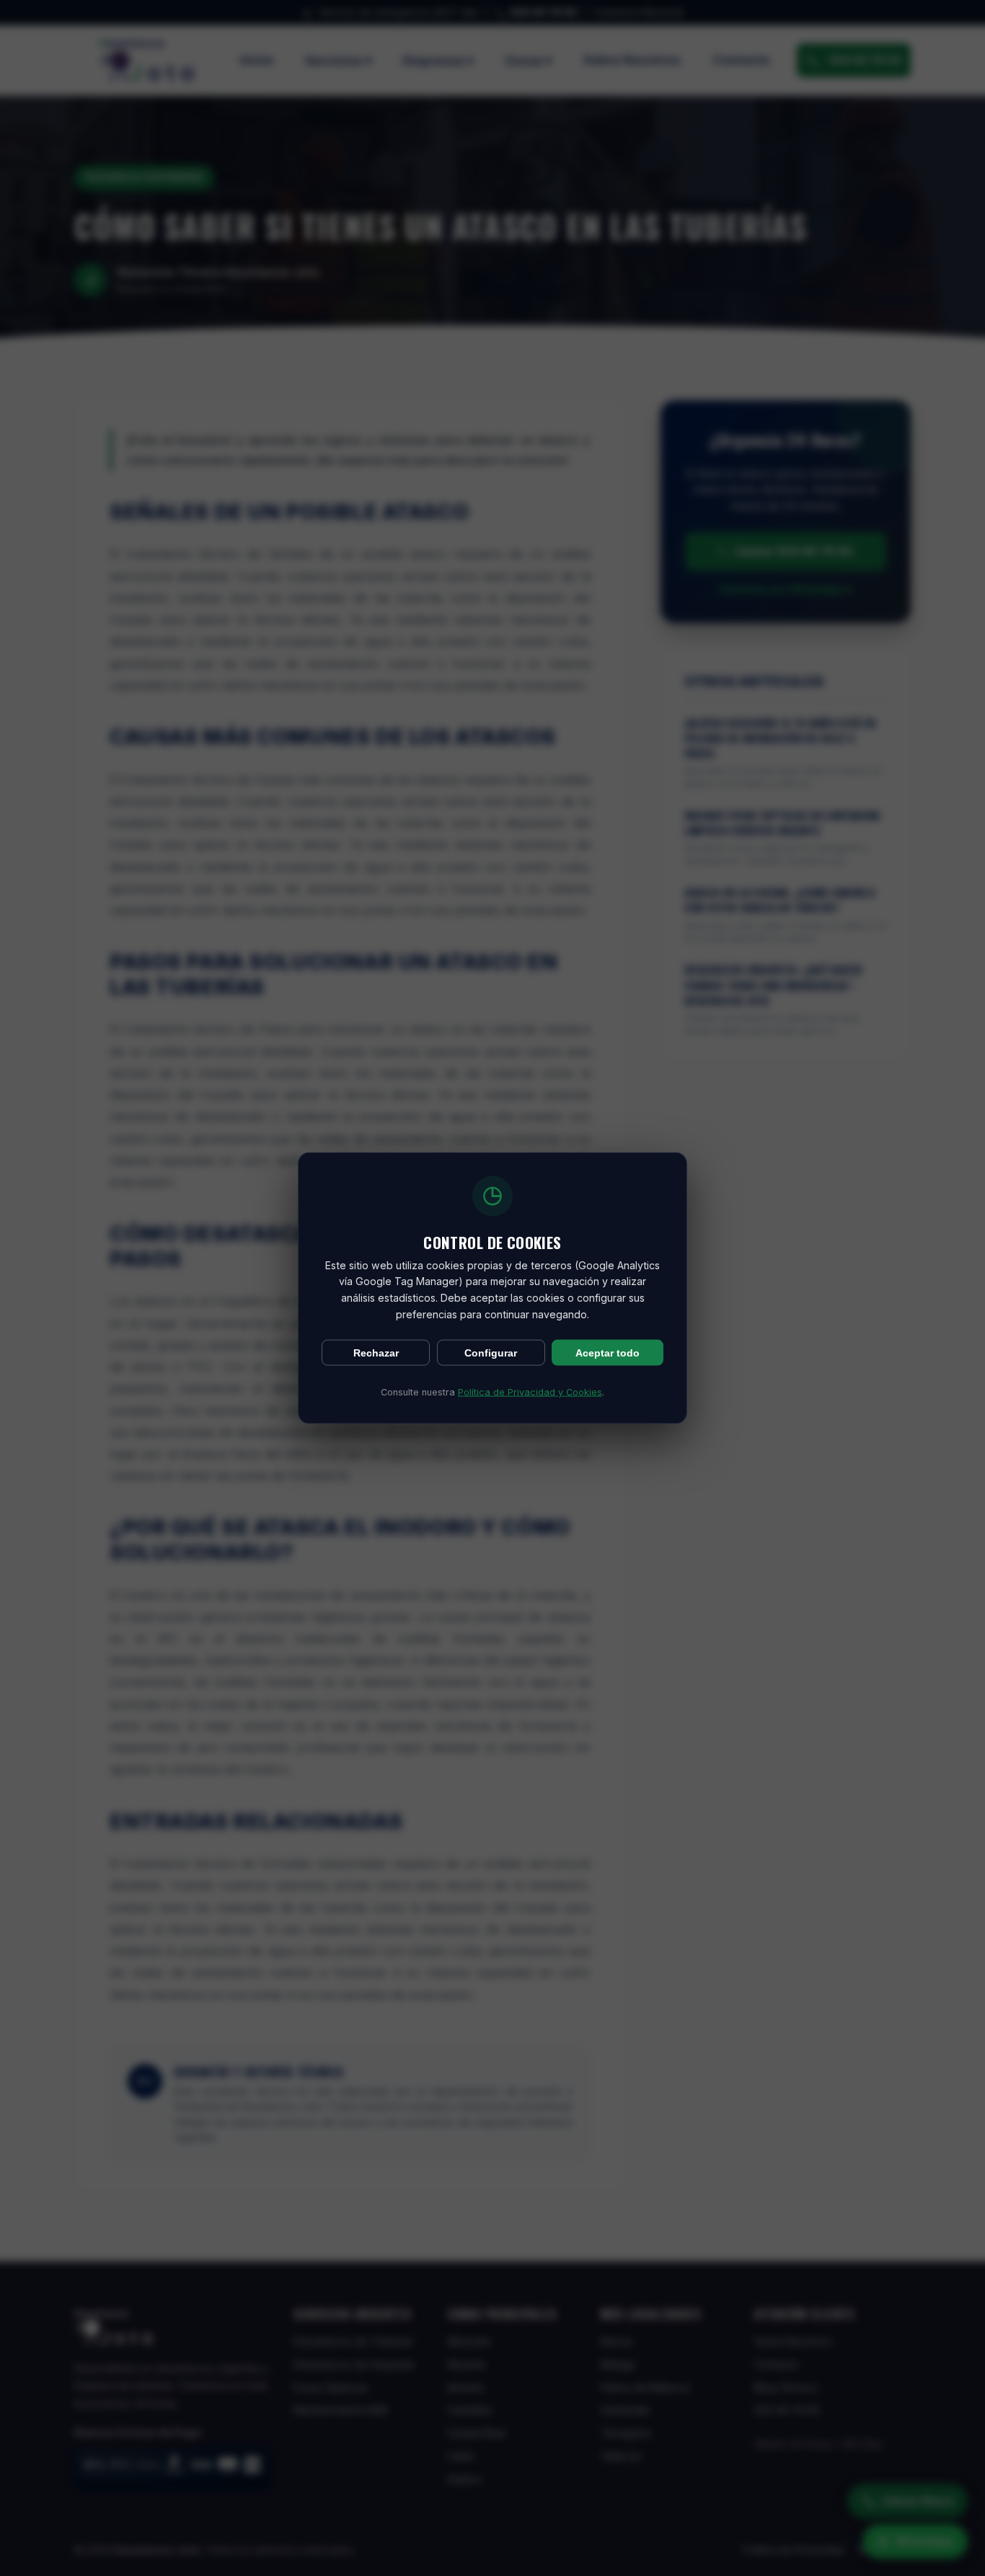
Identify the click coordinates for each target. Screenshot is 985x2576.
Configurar (491, 1353)
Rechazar (376, 1353)
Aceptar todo (608, 1353)
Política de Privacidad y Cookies (530, 1392)
